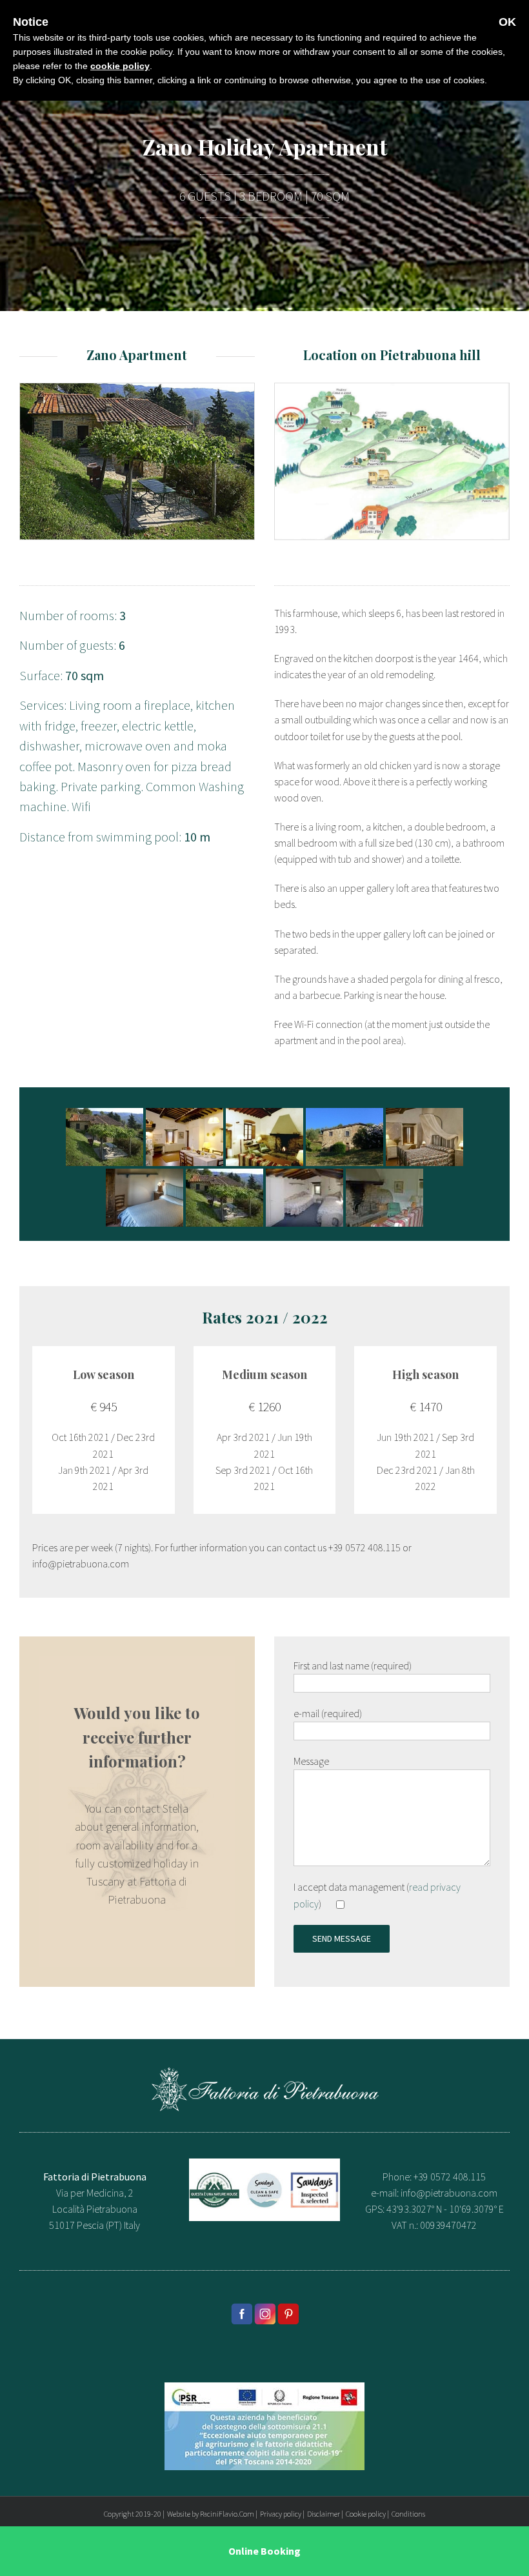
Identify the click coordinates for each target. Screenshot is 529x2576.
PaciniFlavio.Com (227, 2514)
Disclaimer (324, 2514)
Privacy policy (281, 2514)
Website (179, 2514)
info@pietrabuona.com (449, 2193)
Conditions (408, 2514)
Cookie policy (366, 2514)
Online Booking (264, 2551)
